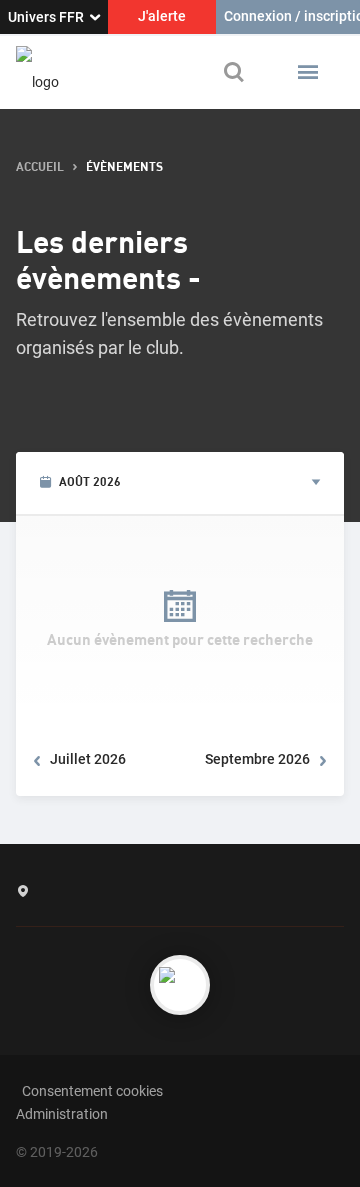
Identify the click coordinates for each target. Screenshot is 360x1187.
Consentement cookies (92, 1091)
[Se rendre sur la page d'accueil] (37, 72)
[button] (308, 72)
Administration (62, 1114)
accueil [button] (40, 167)
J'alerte (162, 16)
